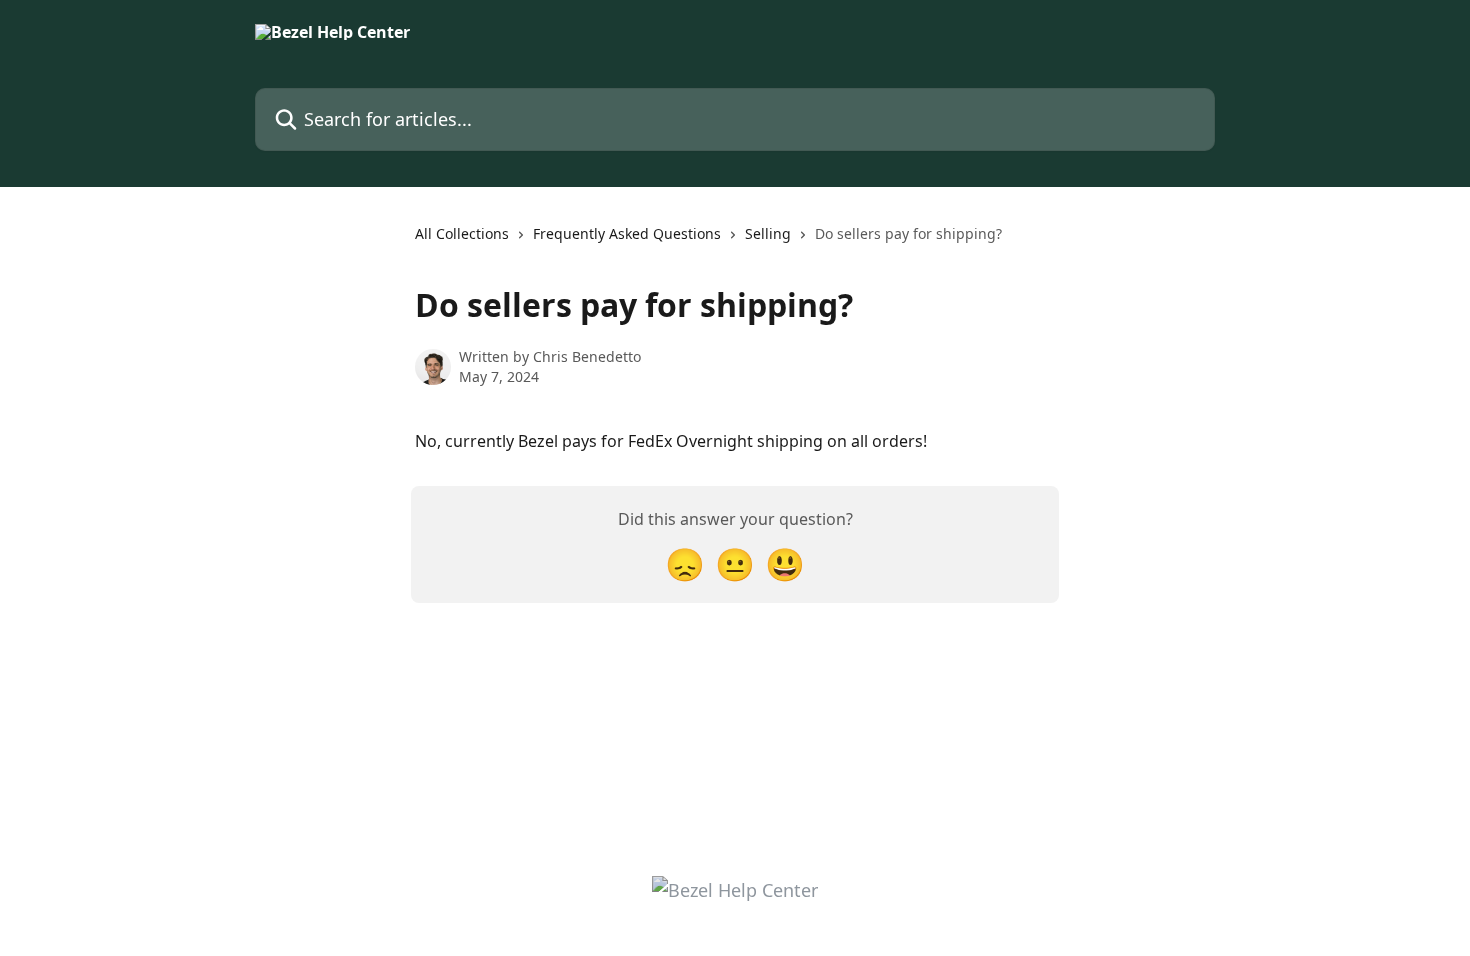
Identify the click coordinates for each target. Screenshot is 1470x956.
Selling (768, 233)
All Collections (462, 233)
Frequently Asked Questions (627, 233)
